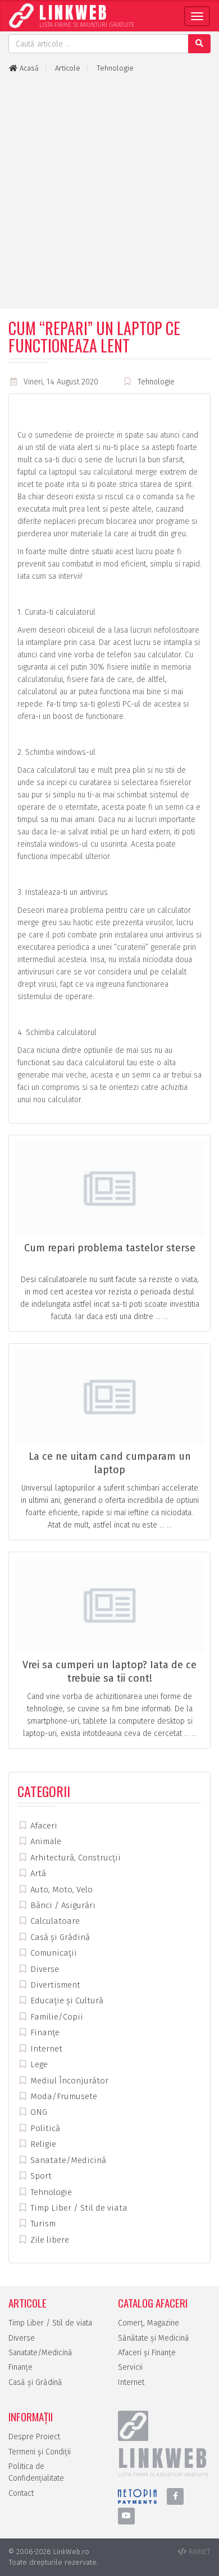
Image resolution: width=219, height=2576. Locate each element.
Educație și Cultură (66, 2001)
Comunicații (53, 1953)
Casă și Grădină (59, 1937)
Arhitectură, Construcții (74, 1858)
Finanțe (44, 2032)
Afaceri (43, 1826)
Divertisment (54, 1985)
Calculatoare (54, 1921)
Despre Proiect (34, 2437)
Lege (38, 2064)
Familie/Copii (56, 2017)
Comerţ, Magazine (149, 2323)
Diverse (44, 1969)
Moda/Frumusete (63, 2096)
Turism (42, 2224)
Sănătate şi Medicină (154, 2338)
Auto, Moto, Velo (60, 1890)
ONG (38, 2112)
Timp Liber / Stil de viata (78, 2208)
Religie (42, 2144)
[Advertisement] (109, 191)
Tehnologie (156, 382)
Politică (44, 2128)
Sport (40, 2176)
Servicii (130, 2367)
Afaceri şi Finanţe (147, 2353)
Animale (45, 1841)
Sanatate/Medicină (67, 2160)
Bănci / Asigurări (62, 1905)
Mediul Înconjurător (68, 2081)
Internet (45, 2049)
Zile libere (49, 2240)
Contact (21, 2493)
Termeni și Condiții (40, 2452)
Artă (37, 1873)
